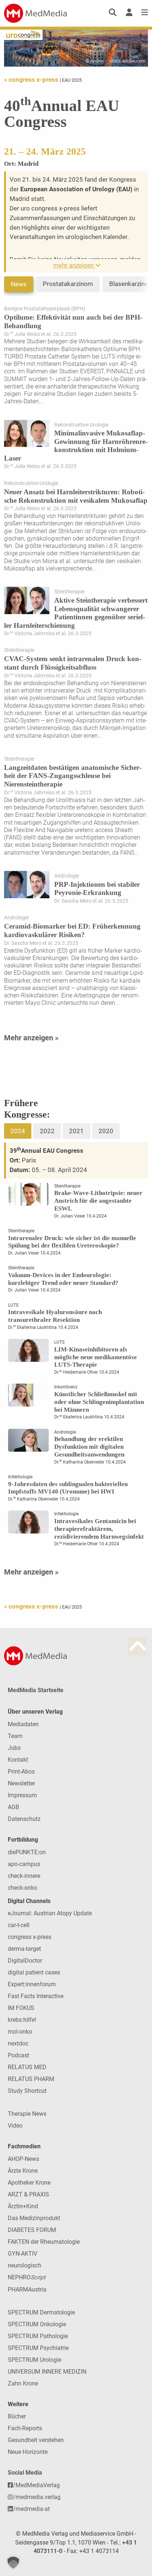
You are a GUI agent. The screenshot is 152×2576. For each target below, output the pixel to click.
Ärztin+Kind (23, 2206)
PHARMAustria (27, 2289)
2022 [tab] (47, 1131)
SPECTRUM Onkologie (37, 2324)
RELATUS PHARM (31, 2079)
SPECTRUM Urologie (34, 2360)
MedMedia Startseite (36, 1690)
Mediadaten (23, 1724)
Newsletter (21, 1783)
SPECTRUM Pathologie (38, 2336)
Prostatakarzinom (68, 284)
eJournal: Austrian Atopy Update (50, 1913)
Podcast (18, 2055)
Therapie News (27, 2114)
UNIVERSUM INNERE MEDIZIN (47, 2372)
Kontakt (18, 1760)
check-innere (24, 1876)
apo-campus (24, 1864)
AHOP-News (23, 2159)
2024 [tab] (18, 1131)
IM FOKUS (21, 2008)
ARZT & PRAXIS (28, 2194)
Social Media (25, 2473)
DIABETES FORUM (32, 2230)
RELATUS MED (27, 2067)
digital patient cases (34, 1972)
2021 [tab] (76, 1131)
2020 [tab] (106, 1131)
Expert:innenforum (32, 1984)
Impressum (22, 1795)
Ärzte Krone (23, 2171)
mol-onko (20, 2032)
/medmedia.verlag (37, 2497)
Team (15, 1736)
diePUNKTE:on (27, 1852)
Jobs (14, 1748)
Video (15, 2126)
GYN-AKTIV (23, 2254)
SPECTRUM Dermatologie (41, 2312)
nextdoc (18, 2043)
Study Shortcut (27, 2091)
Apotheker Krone (29, 2183)
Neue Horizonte (28, 2452)
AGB (13, 1807)
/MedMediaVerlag (36, 2485)
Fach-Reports (25, 2428)
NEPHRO (27, 2277)
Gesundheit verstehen (36, 2440)
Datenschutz (24, 1819)
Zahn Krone (23, 2383)
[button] (13, 2563)
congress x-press (30, 1937)
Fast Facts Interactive (36, 1996)
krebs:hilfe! (22, 2020)
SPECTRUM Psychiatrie (38, 2348)
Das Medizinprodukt (34, 2218)
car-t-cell (19, 1925)
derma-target (24, 1949)
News (19, 284)
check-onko (23, 1888)
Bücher (17, 2416)
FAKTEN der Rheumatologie (44, 2242)
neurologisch (25, 2265)
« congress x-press (32, 80)
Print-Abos (21, 1772)
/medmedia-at (31, 2509)
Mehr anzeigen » (31, 1038)
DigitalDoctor (25, 1961)
